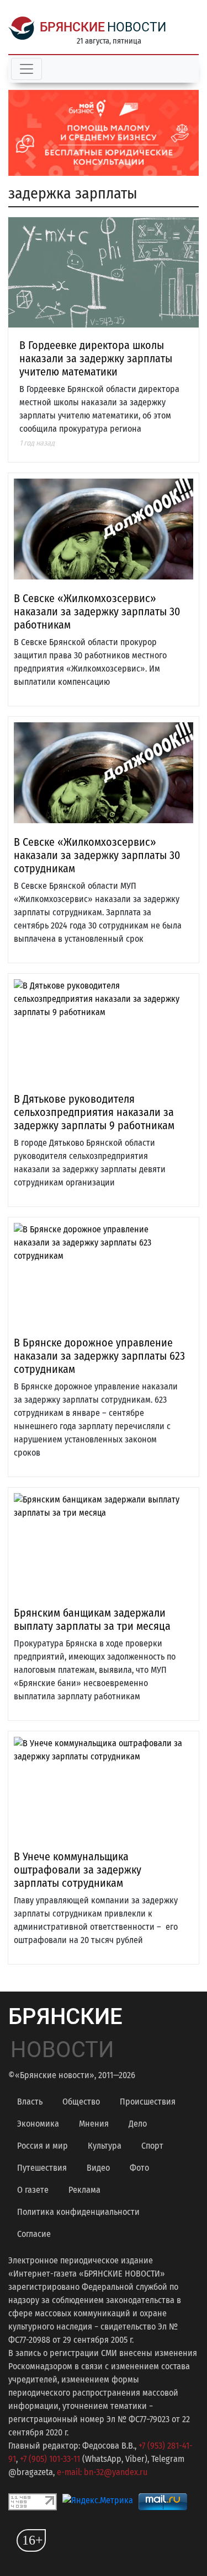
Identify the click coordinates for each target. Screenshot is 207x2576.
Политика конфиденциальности (78, 2212)
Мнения (94, 2124)
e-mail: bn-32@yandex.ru (102, 2472)
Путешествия (42, 2168)
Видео (98, 2168)
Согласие (34, 2234)
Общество (81, 2102)
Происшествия (148, 2102)
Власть (30, 2102)
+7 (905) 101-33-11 (50, 2459)
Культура (105, 2146)
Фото (139, 2168)
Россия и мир (43, 2146)
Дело (138, 2124)
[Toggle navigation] (26, 69)
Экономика (38, 2124)
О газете (33, 2190)
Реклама (84, 2190)
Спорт (152, 2146)
